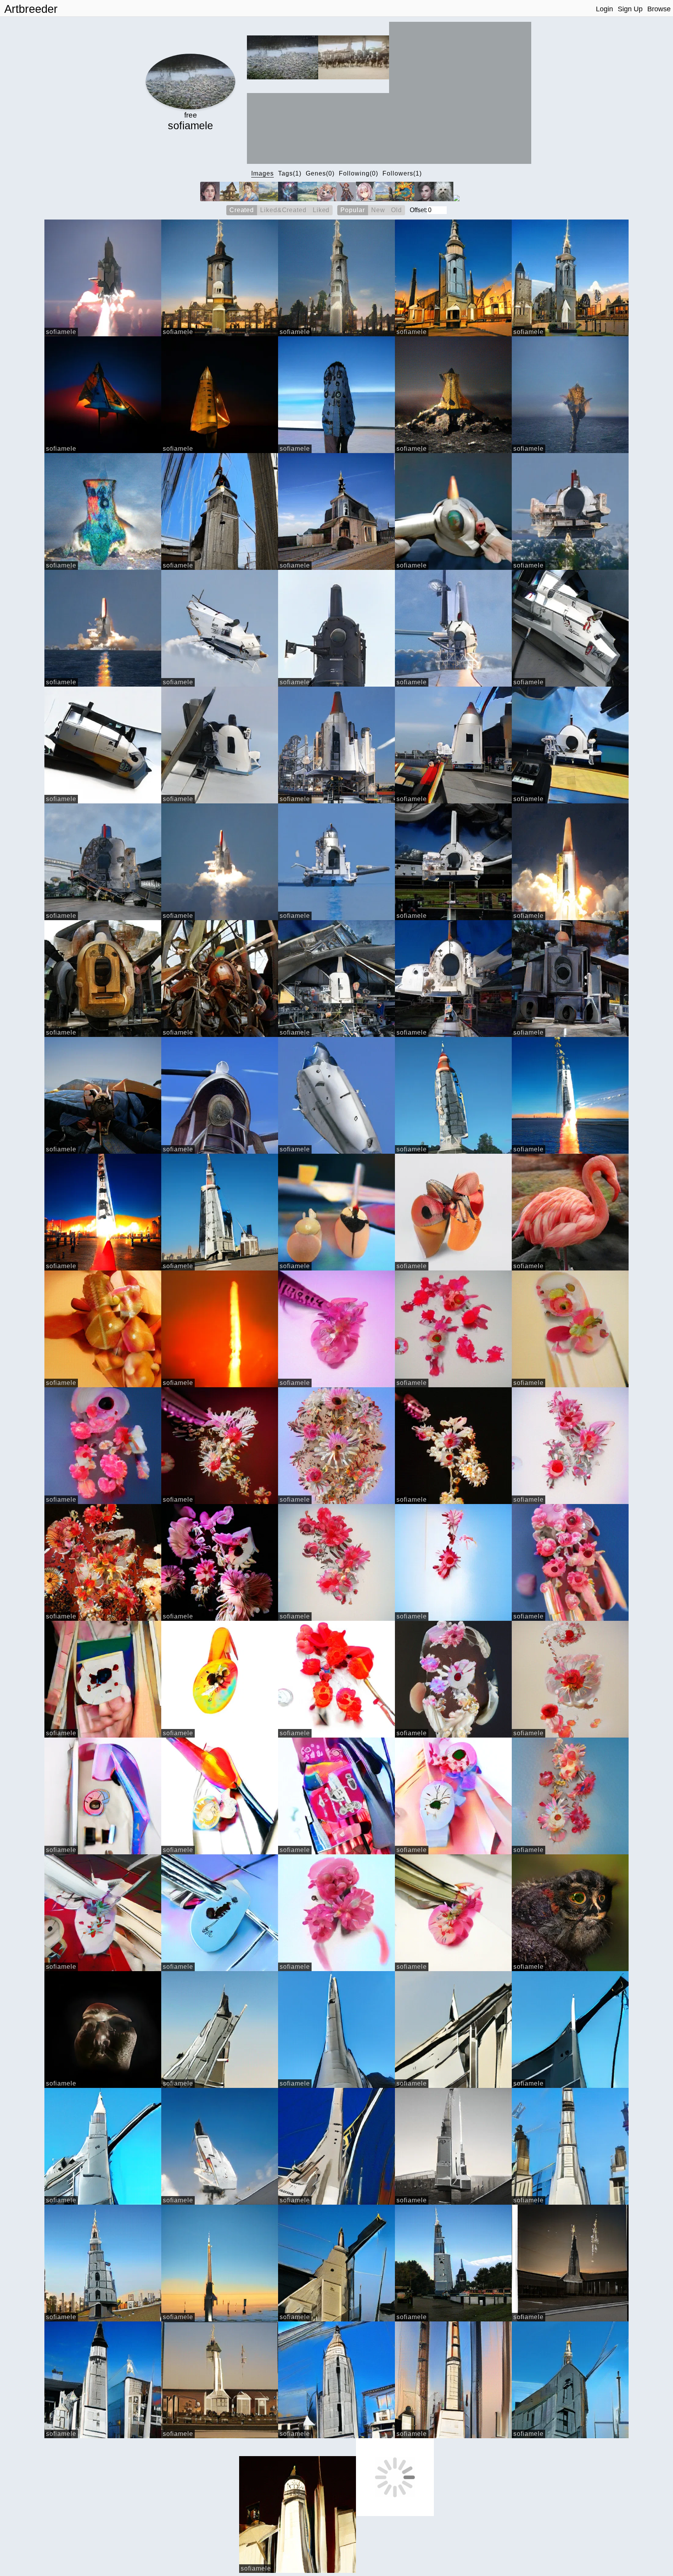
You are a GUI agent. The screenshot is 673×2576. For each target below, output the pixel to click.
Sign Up (630, 9)
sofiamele (61, 332)
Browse (659, 9)
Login (604, 9)
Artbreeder (31, 9)
